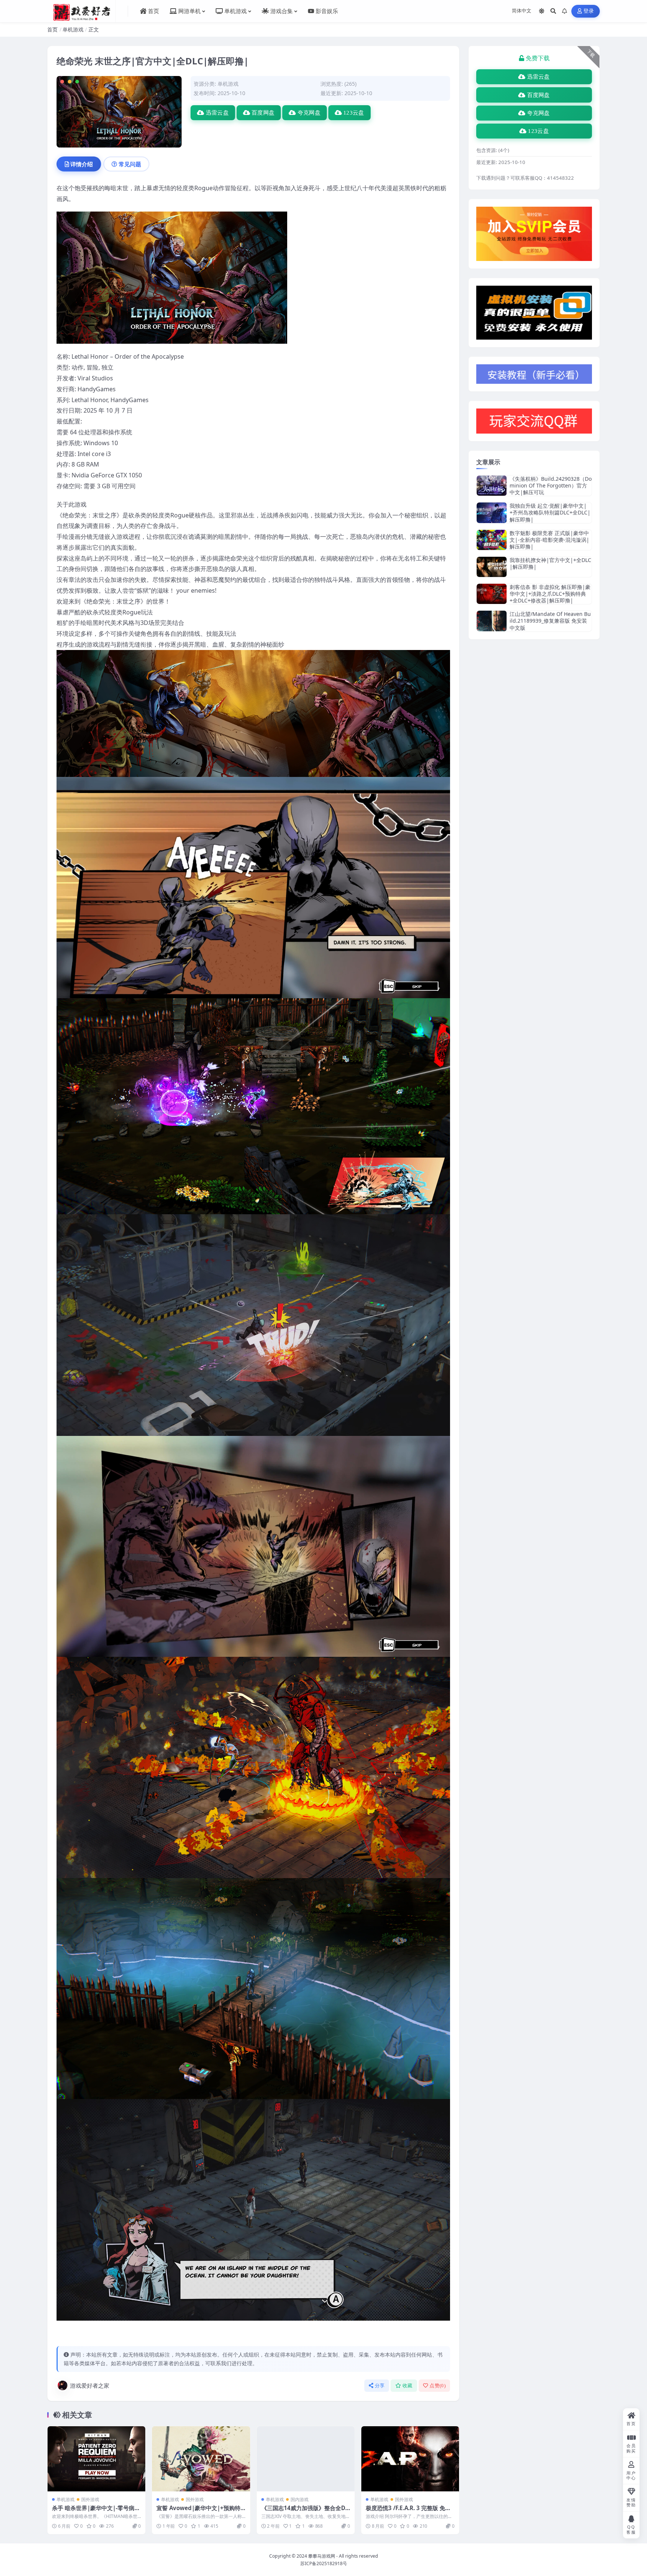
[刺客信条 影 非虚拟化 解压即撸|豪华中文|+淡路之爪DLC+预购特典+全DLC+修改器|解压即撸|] (492, 594)
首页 (52, 29)
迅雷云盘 (217, 113)
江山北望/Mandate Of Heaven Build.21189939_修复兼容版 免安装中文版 (550, 621)
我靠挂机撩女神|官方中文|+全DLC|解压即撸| (550, 563)
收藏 (408, 2386)
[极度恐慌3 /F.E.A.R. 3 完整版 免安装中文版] (410, 2459)
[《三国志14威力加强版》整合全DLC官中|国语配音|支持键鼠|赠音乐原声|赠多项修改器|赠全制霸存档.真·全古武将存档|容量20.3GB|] (306, 2459)
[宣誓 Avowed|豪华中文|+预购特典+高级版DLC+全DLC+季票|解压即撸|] (201, 2459)
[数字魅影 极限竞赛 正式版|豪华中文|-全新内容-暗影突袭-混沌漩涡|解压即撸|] (492, 540)
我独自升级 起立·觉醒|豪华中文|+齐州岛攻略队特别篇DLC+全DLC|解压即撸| (550, 512)
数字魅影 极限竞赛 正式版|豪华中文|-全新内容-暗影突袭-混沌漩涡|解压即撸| (549, 540)
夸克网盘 (309, 113)
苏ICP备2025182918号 (324, 2563)
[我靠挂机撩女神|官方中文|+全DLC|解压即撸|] (492, 567)
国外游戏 (90, 2499)
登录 (589, 11)
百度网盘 (263, 113)
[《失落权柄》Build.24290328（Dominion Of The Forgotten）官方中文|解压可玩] (492, 486)
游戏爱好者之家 (90, 2385)
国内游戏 (300, 2499)
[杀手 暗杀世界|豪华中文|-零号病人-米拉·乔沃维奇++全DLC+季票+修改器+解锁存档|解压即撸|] (96, 2459)
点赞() (438, 2386)
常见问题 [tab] (130, 164)
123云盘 (354, 113)
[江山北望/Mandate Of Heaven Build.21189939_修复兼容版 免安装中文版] (492, 621)
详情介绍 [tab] (82, 164)
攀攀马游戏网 (322, 2556)
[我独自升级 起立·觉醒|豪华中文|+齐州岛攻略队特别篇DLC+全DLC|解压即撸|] (492, 513)
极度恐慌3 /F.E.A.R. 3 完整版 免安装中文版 (408, 2512)
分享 (380, 2386)
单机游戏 (73, 29)
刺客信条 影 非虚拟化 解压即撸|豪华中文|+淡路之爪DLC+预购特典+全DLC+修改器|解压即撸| (550, 594)
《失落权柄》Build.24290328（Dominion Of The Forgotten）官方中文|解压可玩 (551, 485)
